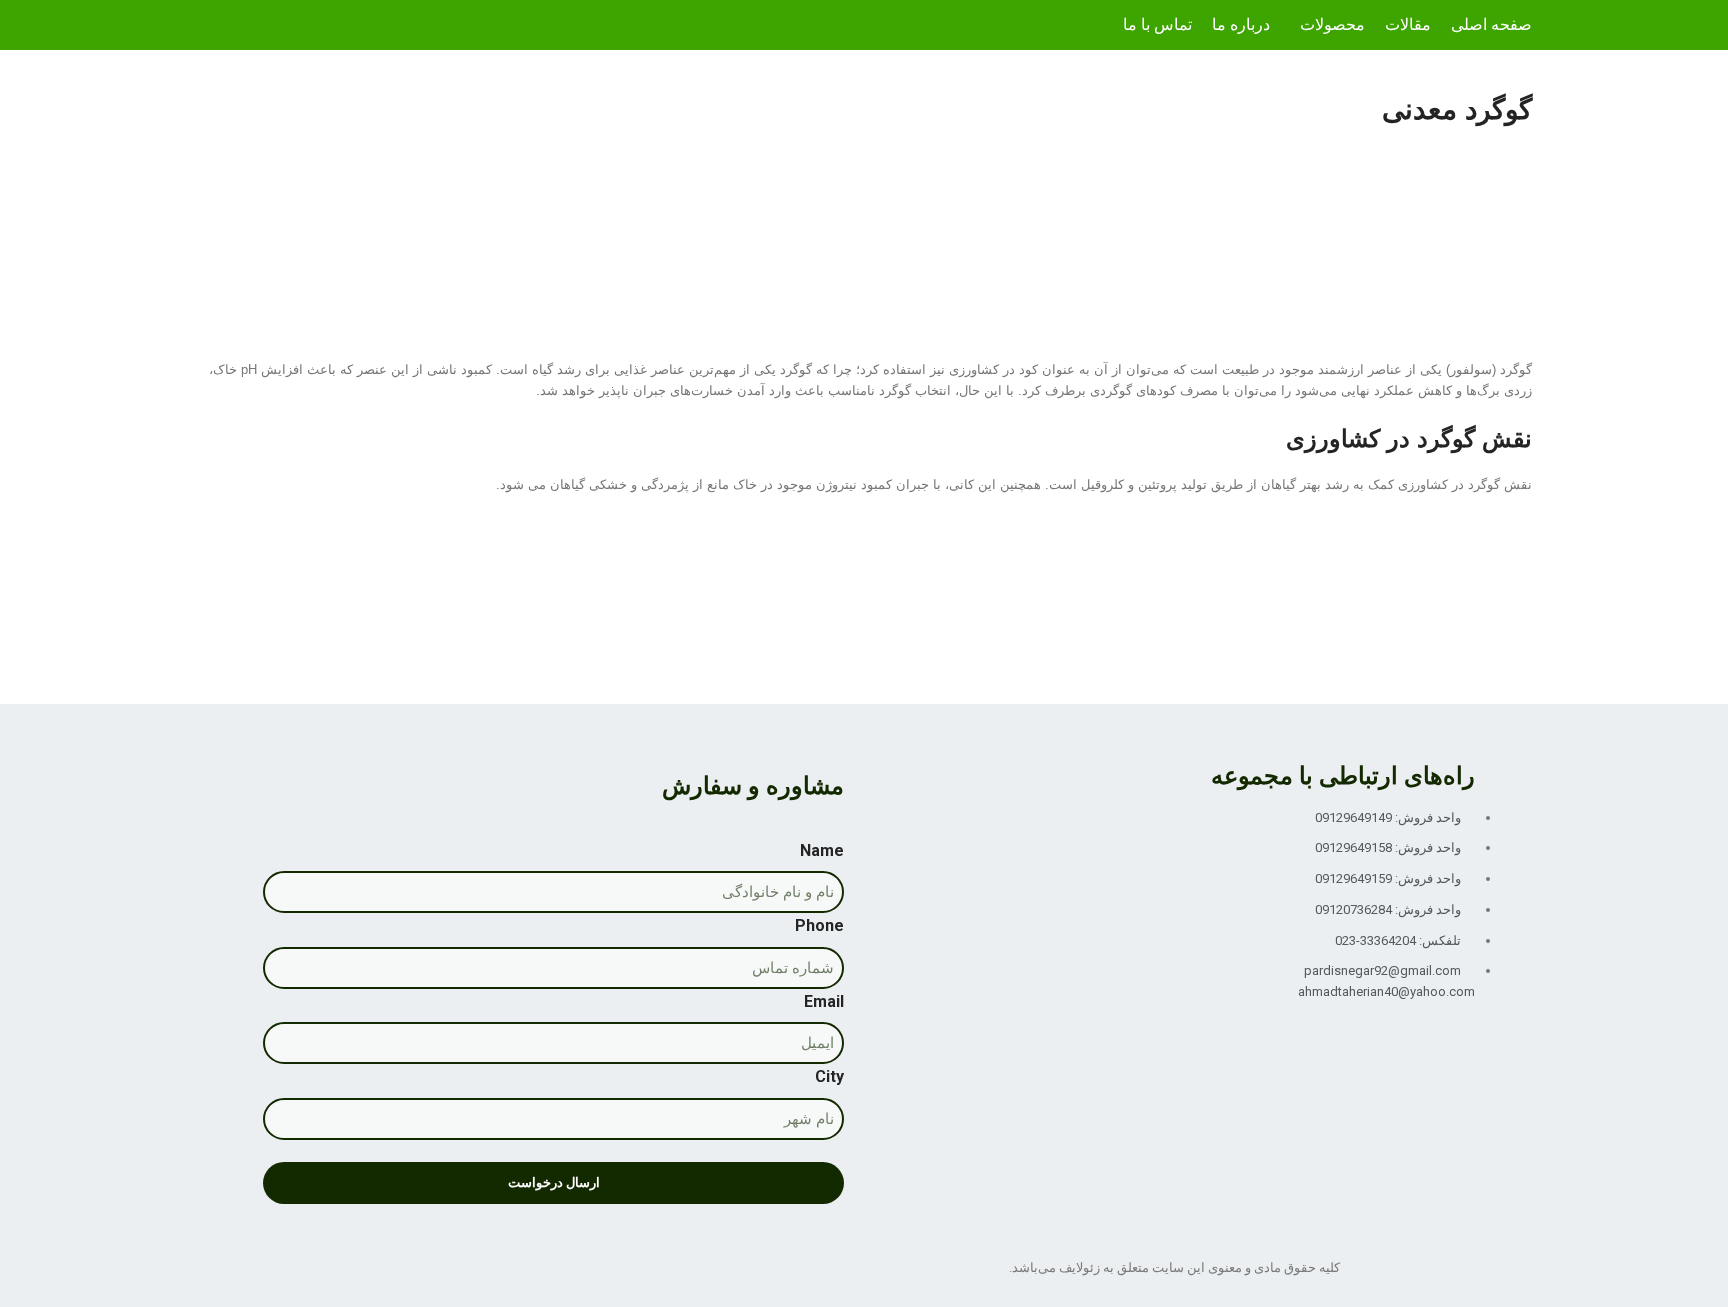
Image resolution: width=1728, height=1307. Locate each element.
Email (824, 1001)
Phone (819, 925)
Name (822, 850)
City (829, 1076)
